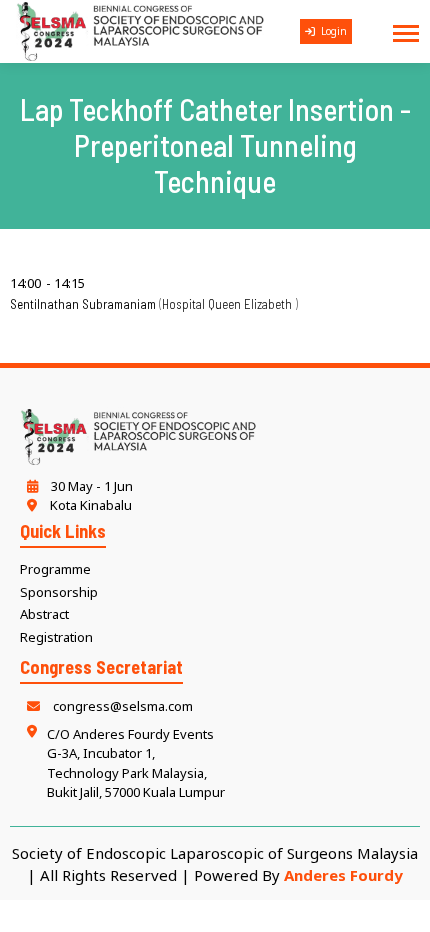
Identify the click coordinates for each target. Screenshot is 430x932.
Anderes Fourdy (343, 875)
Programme (55, 569)
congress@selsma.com (121, 706)
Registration (56, 637)
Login (332, 31)
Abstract (44, 614)
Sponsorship (59, 592)
